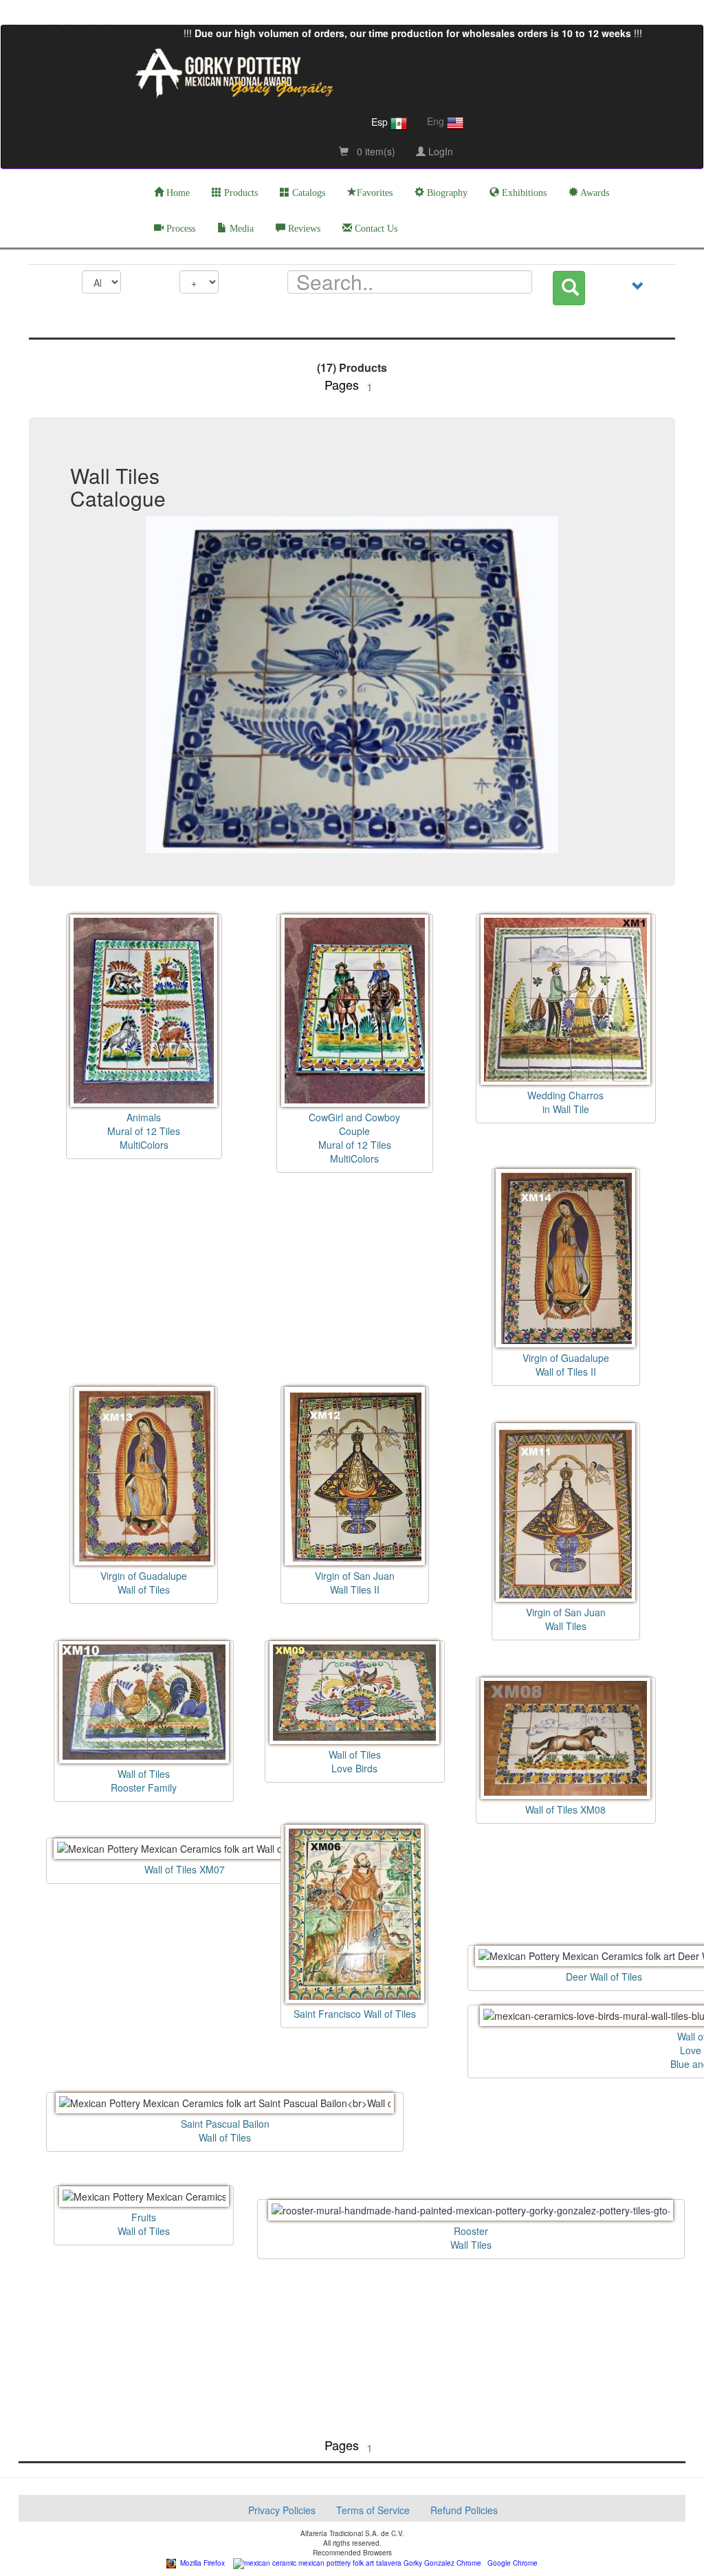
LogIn (439, 151)
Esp (381, 122)
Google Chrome (509, 2563)
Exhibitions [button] (523, 193)
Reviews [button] (303, 229)
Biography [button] (446, 193)
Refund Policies (464, 2510)
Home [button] (177, 193)
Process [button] (179, 229)
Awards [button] (594, 193)
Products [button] (240, 193)
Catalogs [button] (307, 193)
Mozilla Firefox (200, 2563)
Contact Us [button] (375, 229)
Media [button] (240, 229)
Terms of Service (373, 2510)
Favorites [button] (375, 193)
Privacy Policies (282, 2510)
